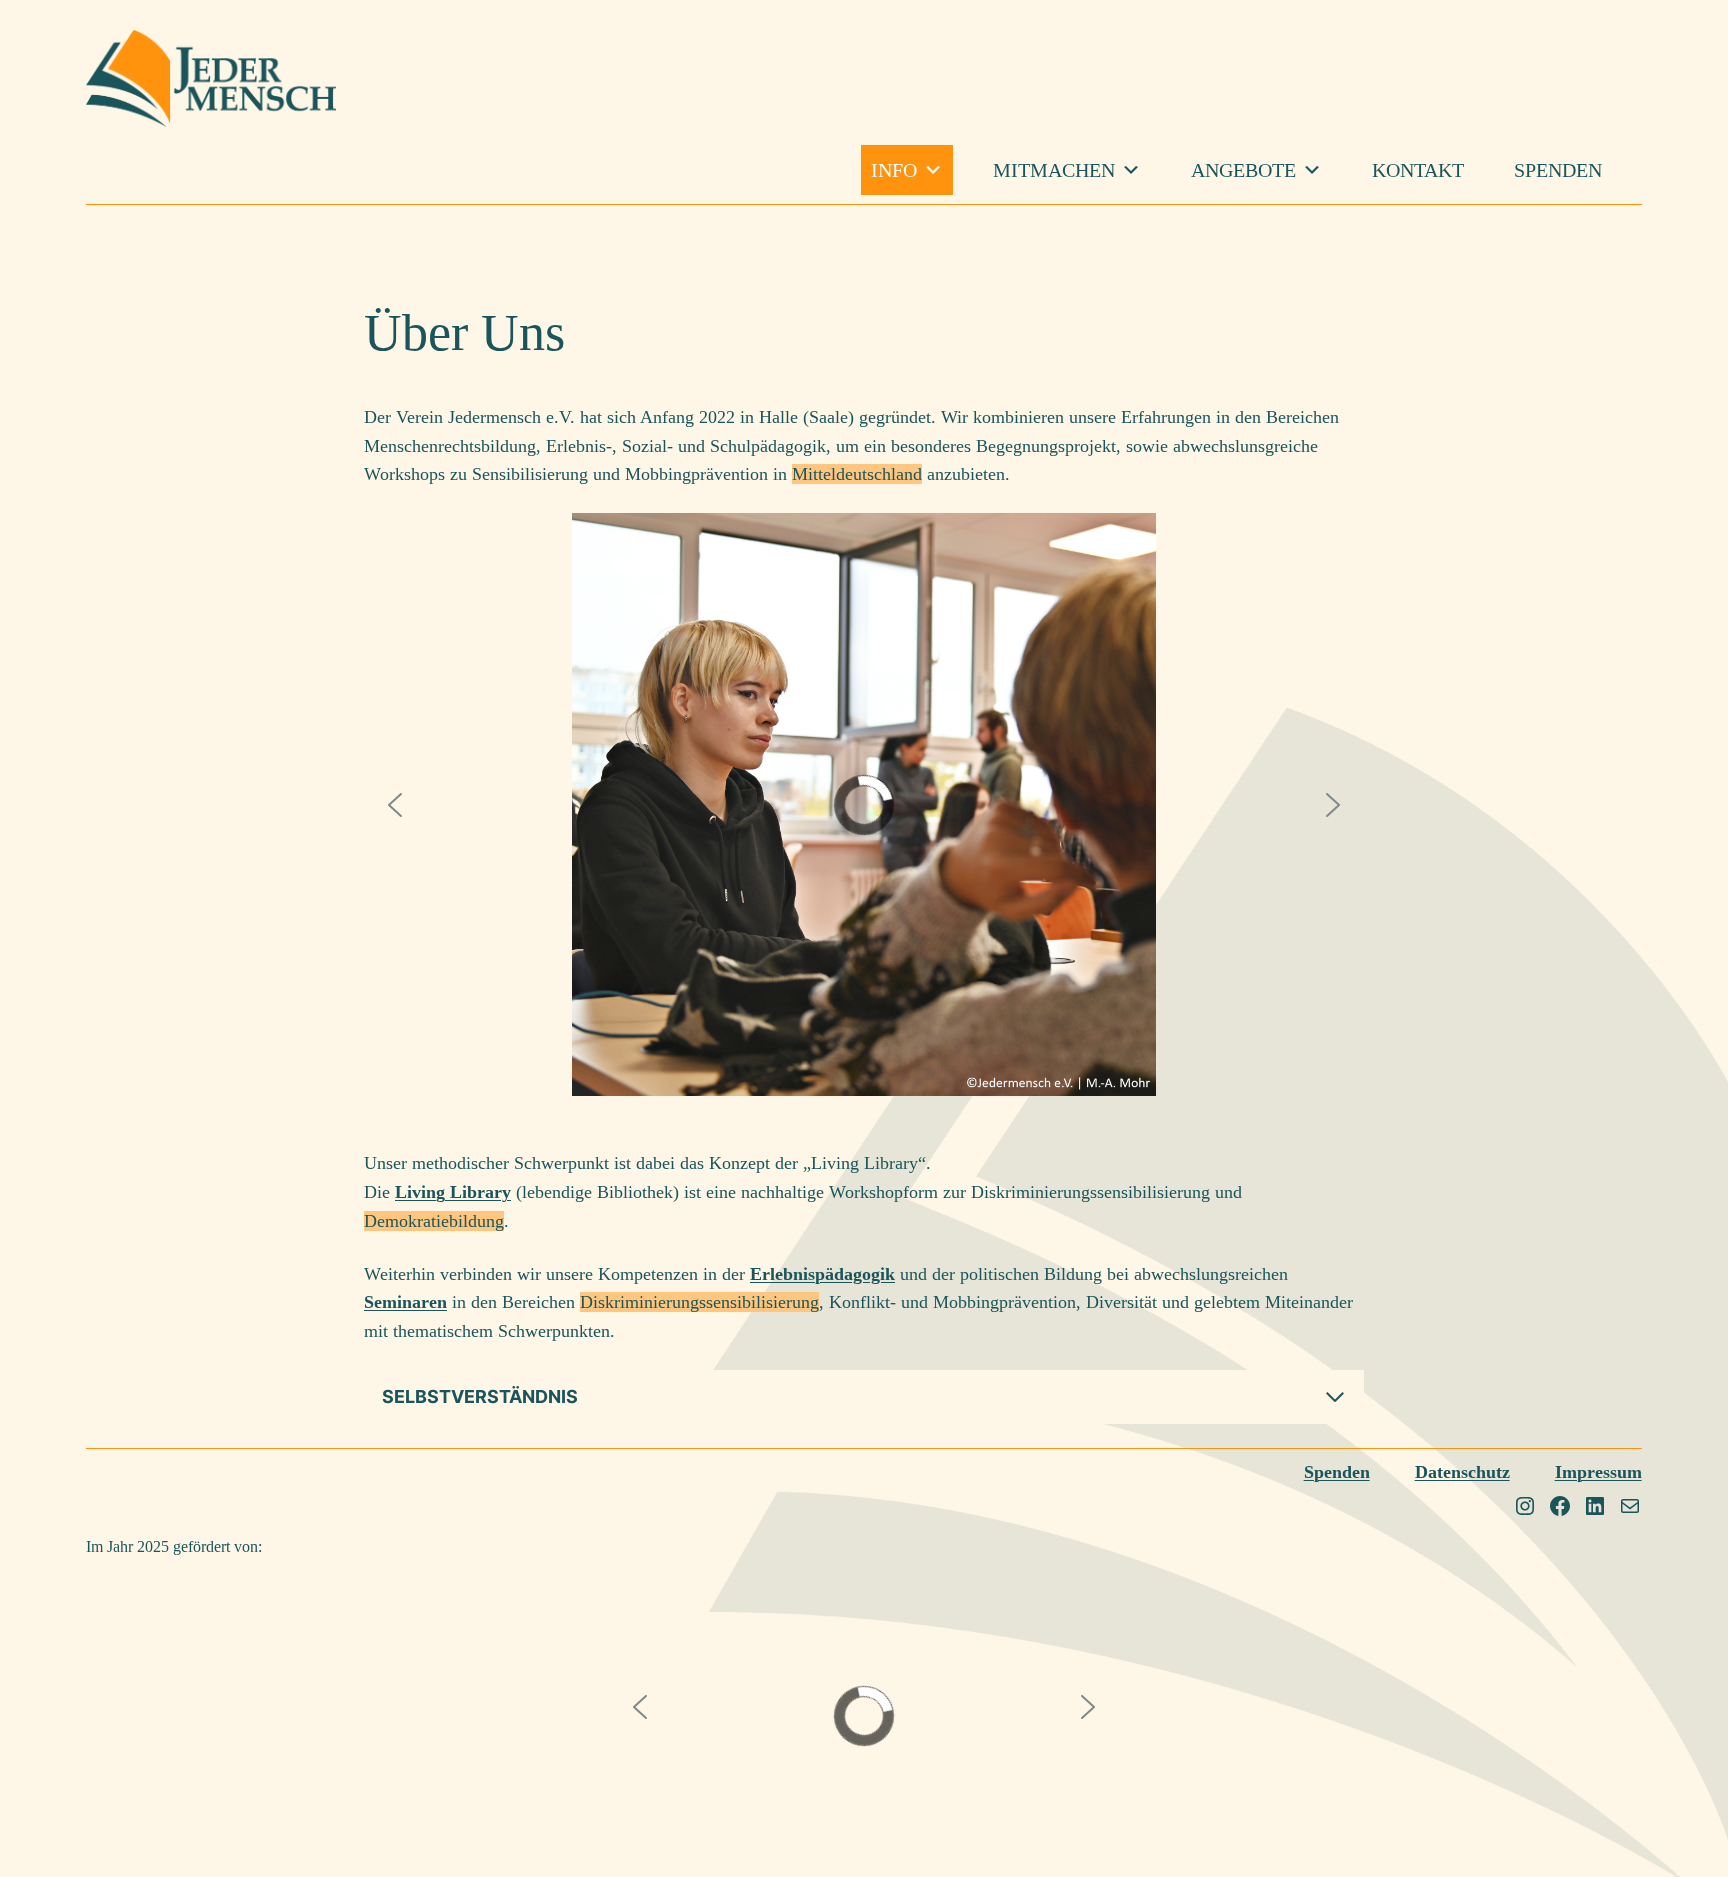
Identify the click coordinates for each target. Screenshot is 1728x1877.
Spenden (1558, 170)
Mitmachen (1054, 170)
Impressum (1598, 1472)
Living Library (453, 1192)
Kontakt (1418, 170)
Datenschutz (1462, 1472)
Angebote (1243, 170)
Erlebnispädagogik (822, 1274)
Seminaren (405, 1302)
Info (894, 170)
